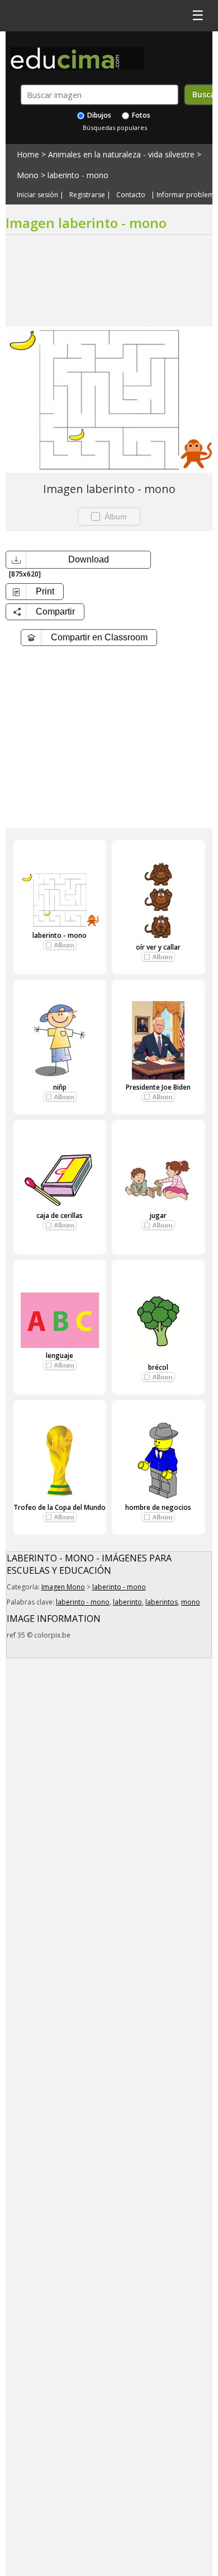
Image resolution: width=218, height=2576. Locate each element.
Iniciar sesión (37, 195)
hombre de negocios (158, 1507)
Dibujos (98, 115)
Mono (28, 175)
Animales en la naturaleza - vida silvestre (121, 154)
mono (191, 1602)
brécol (158, 1367)
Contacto (131, 195)
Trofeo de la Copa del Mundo (60, 1507)
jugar (158, 1215)
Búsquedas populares (115, 127)
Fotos (140, 115)
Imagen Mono (63, 1587)
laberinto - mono (78, 175)
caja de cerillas (60, 1215)
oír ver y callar (158, 947)
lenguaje (60, 1356)
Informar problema (187, 195)
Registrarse (87, 195)
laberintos (162, 1602)
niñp (60, 1087)
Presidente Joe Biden (158, 1087)
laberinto (127, 1602)
